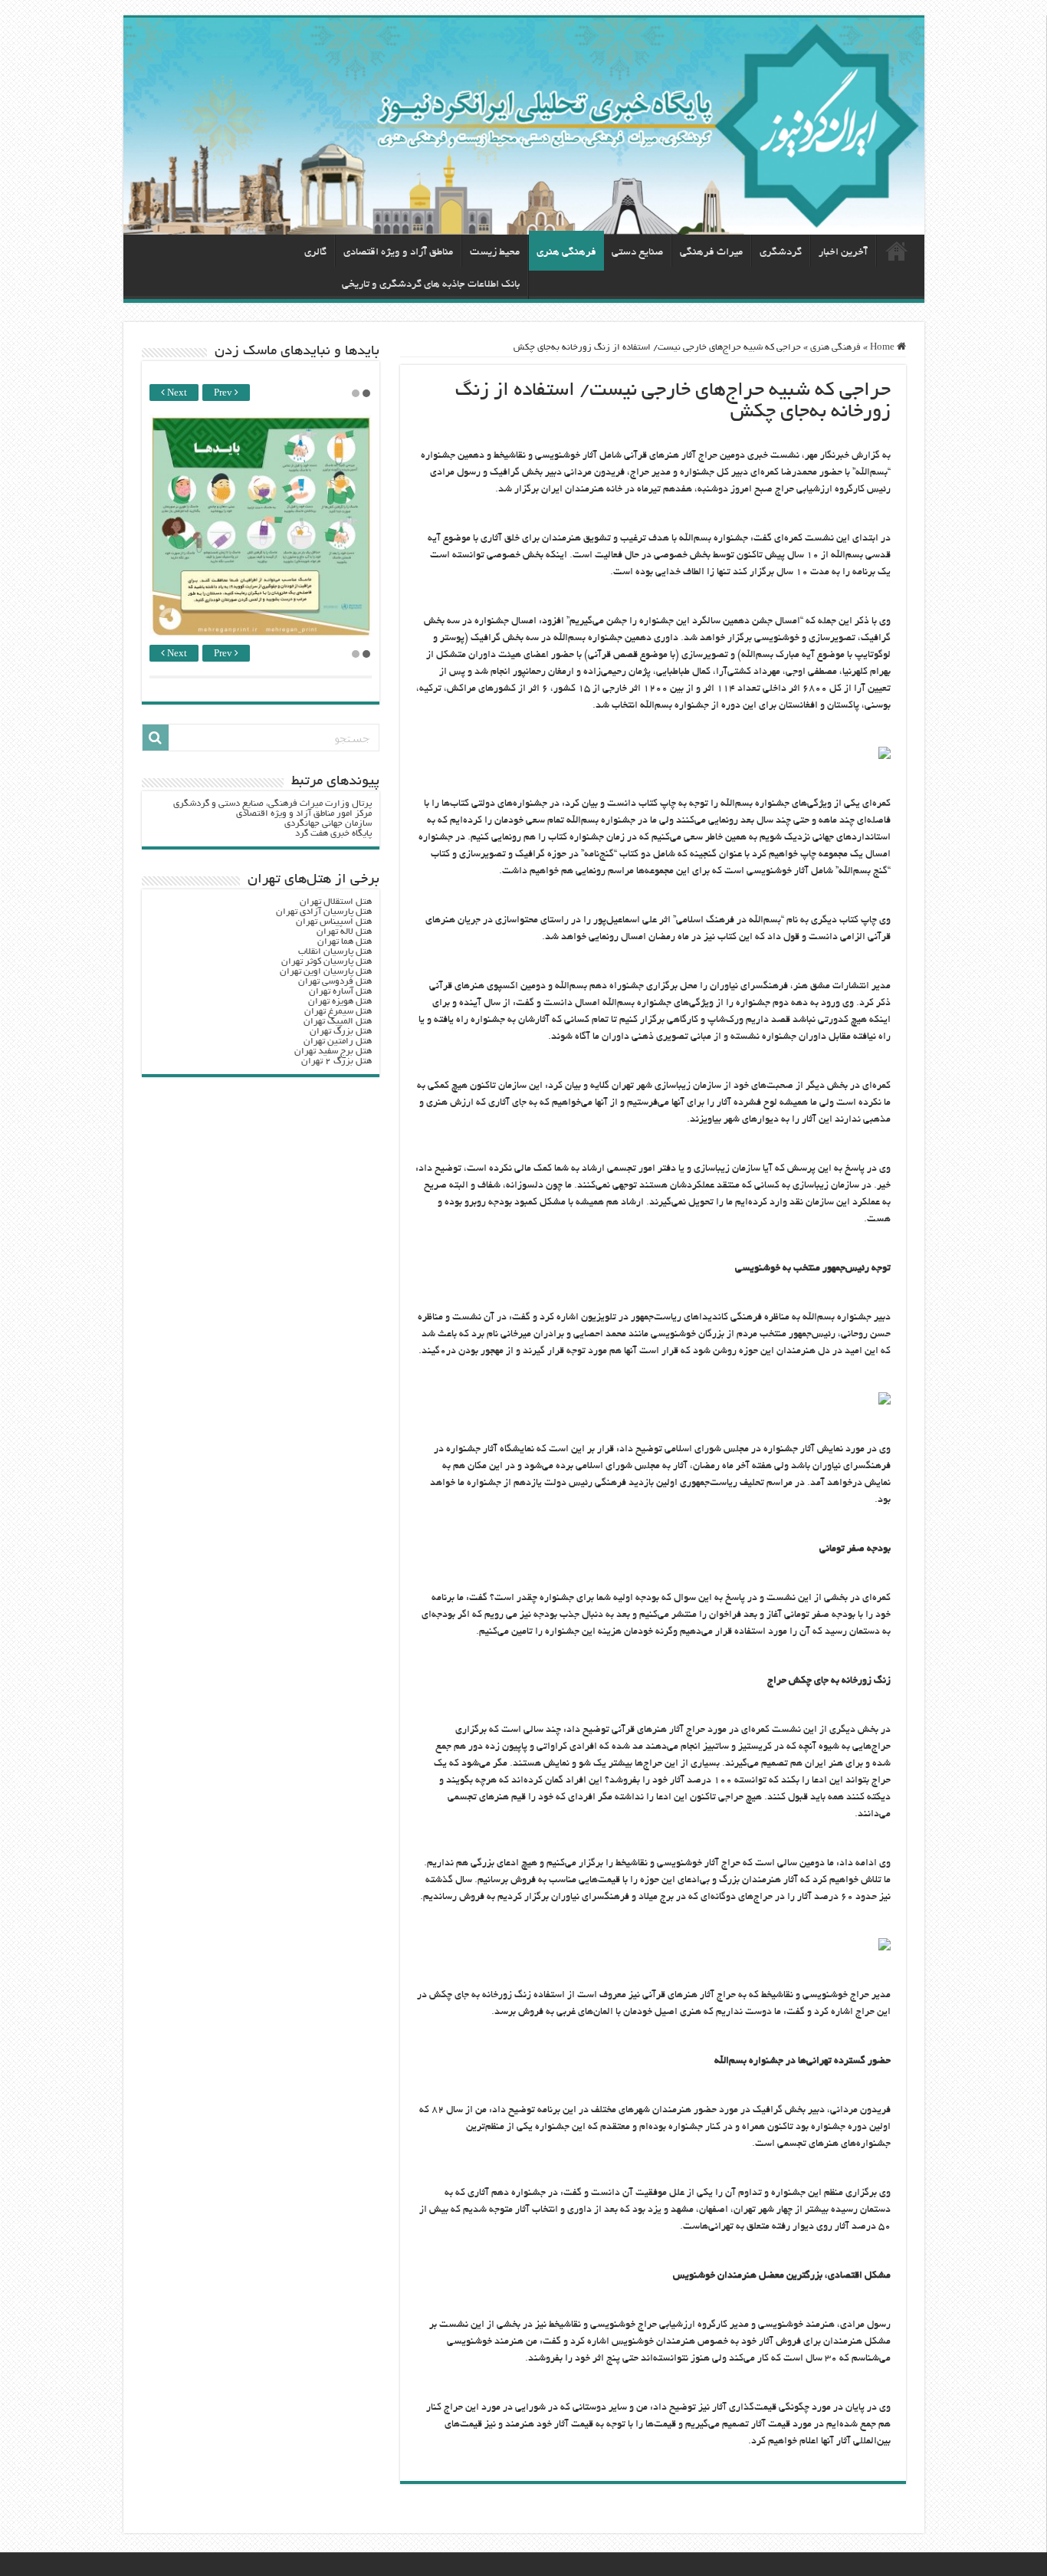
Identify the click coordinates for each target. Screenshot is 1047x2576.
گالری (315, 253)
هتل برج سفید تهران (333, 1051)
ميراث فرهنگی (711, 253)
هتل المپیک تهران (338, 1022)
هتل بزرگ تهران (341, 1032)
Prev (224, 394)
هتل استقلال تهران (336, 902)
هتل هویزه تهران (340, 1002)
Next (176, 394)
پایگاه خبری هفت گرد (333, 834)
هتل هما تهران (345, 942)
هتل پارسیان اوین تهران (326, 972)
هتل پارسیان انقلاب (335, 952)
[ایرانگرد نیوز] (524, 126)
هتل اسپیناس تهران (334, 922)
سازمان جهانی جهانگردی (328, 824)
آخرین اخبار (843, 253)
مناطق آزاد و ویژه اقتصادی (398, 253)
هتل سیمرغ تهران (338, 1012)
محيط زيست (495, 253)
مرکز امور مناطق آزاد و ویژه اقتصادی (304, 814)
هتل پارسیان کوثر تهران (327, 962)
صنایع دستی (637, 253)
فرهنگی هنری (566, 253)
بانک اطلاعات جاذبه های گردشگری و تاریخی (431, 285)
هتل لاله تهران (344, 932)
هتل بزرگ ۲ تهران (336, 1061)
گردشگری (781, 253)
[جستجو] (156, 738)
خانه (897, 251)
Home (883, 348)
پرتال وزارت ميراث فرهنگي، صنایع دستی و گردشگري (272, 804)
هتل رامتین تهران (338, 1042)
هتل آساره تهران (340, 992)
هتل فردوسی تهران (335, 982)
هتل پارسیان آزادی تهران (324, 912)
